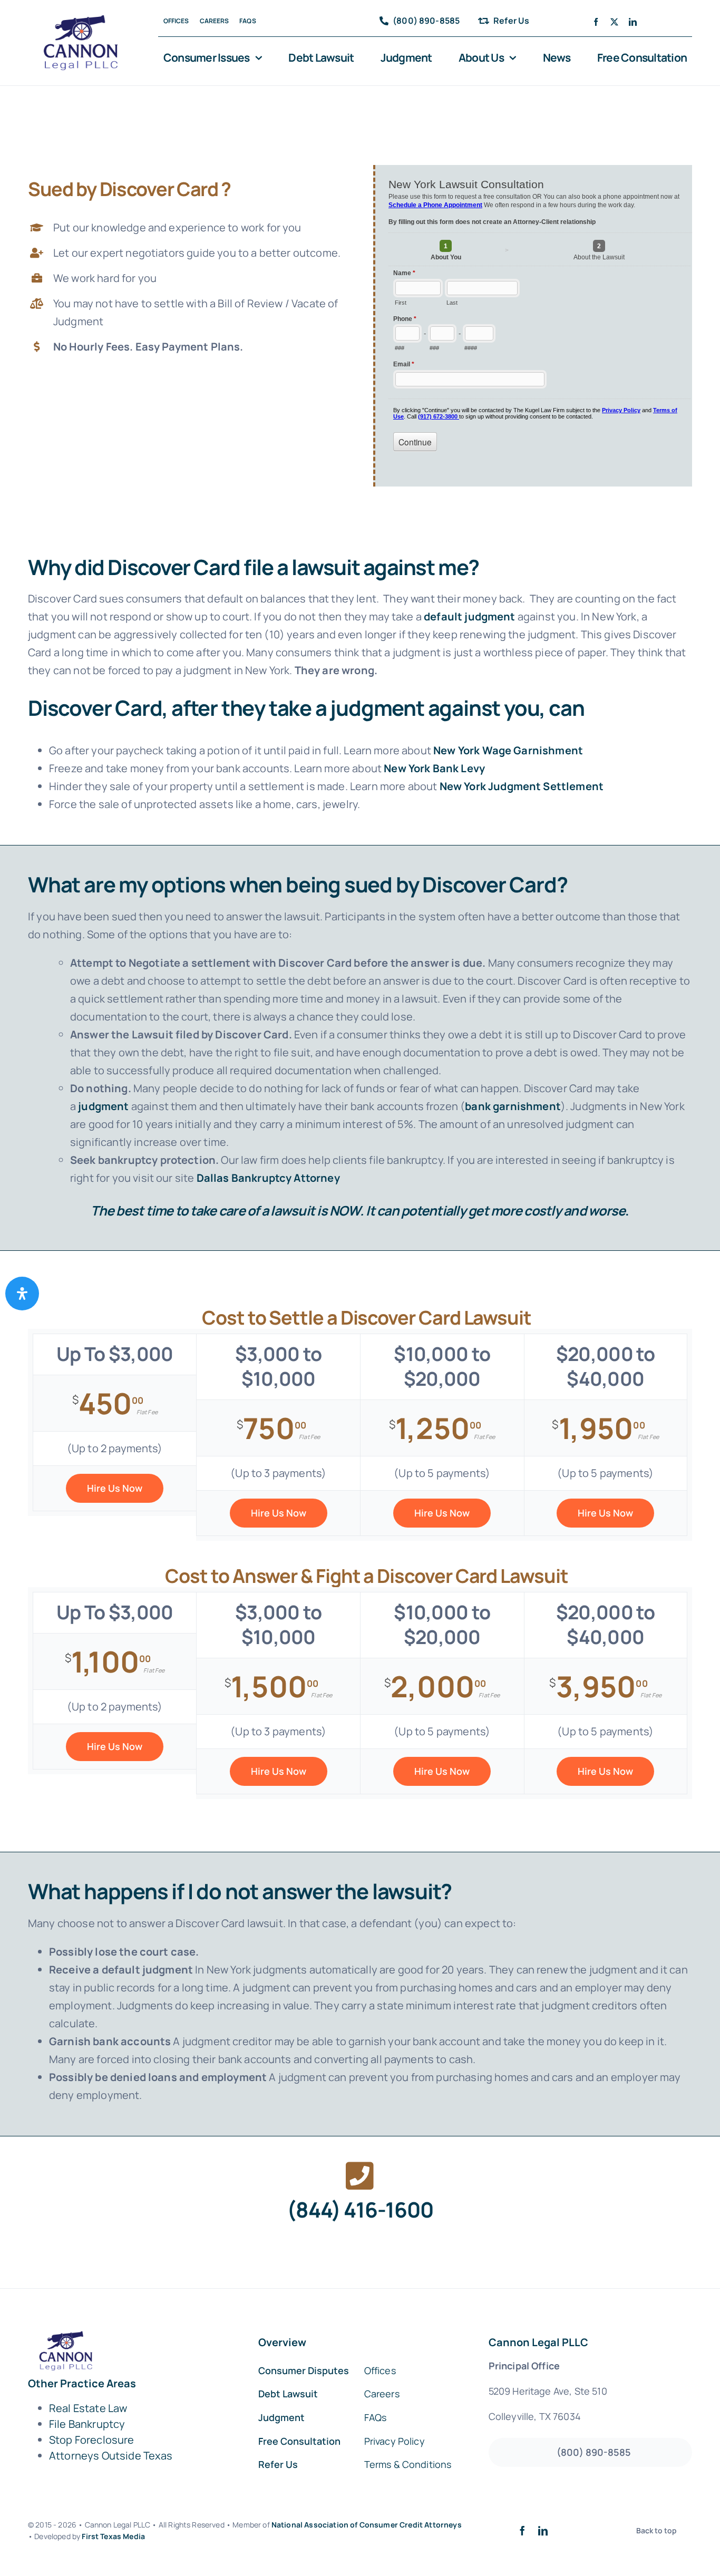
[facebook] (596, 22)
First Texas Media (113, 2536)
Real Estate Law (88, 2408)
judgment (103, 1106)
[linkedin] (633, 22)
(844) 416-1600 (360, 2209)
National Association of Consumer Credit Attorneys (367, 2525)
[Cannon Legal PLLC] (84, 20)
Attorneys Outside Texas (111, 2456)
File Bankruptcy (87, 2424)
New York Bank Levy (434, 768)
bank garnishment (513, 1106)
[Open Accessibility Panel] (22, 1294)
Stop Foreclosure (92, 2440)
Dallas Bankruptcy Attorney (268, 1178)
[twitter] (614, 22)
